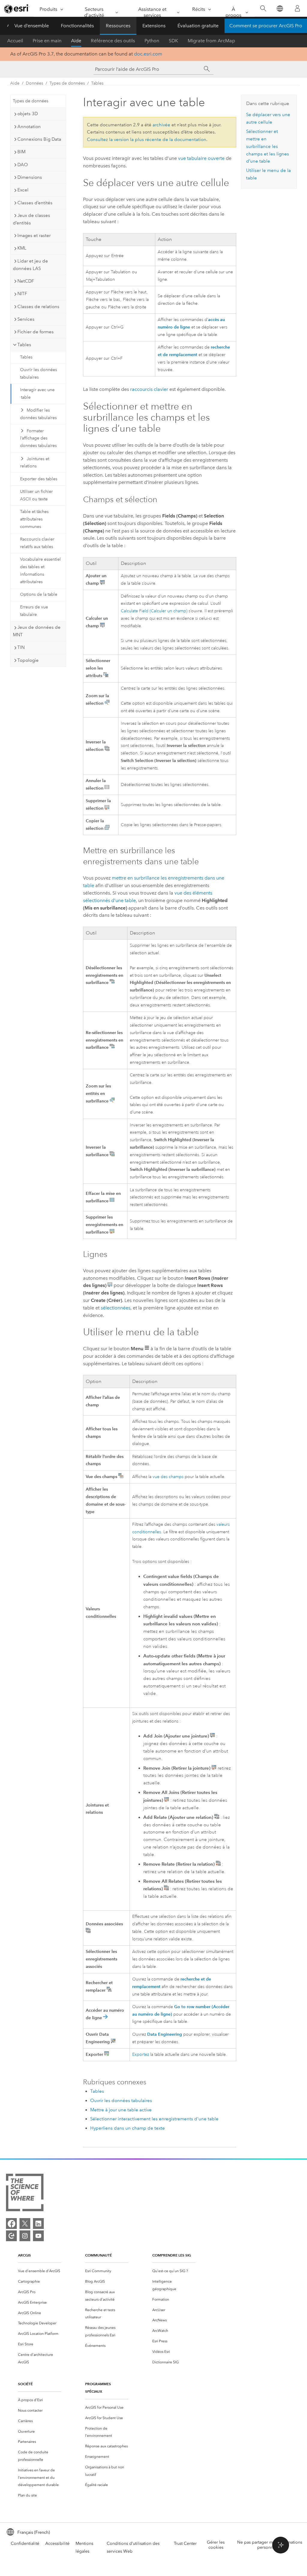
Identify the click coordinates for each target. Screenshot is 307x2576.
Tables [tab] (24, 345)
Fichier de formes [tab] (36, 332)
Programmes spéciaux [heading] (98, 2388)
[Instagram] (25, 2236)
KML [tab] (22, 248)
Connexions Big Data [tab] (39, 139)
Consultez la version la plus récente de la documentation (147, 139)
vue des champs (168, 1477)
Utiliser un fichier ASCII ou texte (36, 495)
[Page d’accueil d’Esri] (17, 9)
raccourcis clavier (149, 389)
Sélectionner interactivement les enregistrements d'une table (154, 2119)
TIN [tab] (21, 647)
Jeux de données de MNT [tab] (37, 631)
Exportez (141, 2054)
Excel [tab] (23, 190)
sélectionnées (116, 1308)
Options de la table (39, 594)
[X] (25, 2224)
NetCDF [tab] (26, 281)
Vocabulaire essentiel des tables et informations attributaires (40, 570)
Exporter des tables (39, 479)
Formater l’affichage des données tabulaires (38, 438)
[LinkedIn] (38, 2224)
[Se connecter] (297, 8)
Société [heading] (25, 2384)
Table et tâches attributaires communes (34, 519)
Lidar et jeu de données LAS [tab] (30, 265)
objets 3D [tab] (28, 114)
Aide (76, 41)
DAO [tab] (23, 165)
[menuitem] (40, 2271)
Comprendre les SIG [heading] (172, 2255)
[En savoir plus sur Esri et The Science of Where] (25, 2194)
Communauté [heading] (98, 2255)
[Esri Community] (11, 2236)
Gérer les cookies (216, 2545)
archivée (161, 125)
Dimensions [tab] (30, 177)
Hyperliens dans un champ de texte (128, 2128)
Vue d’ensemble (32, 26)
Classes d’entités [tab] (35, 203)
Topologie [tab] (28, 660)
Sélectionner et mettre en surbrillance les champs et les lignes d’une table (268, 146)
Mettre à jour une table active (121, 2110)
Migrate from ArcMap (211, 41)
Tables (97, 83)
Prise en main (47, 41)
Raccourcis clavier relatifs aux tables (37, 543)
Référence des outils (113, 41)
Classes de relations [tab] (38, 307)
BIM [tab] (21, 152)
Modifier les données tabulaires (38, 414)
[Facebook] (11, 2224)
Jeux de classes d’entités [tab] (31, 219)
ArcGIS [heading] (24, 2255)
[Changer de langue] (280, 9)
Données (34, 83)
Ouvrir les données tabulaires (39, 373)
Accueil (15, 41)
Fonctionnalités (77, 26)
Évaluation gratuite (198, 26)
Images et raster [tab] (34, 235)
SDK (173, 41)
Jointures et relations (35, 463)
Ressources (118, 26)
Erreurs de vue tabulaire (34, 611)
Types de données (67, 83)
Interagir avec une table (37, 394)
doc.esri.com (148, 54)
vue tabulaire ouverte (201, 158)
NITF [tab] (22, 294)
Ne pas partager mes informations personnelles (270, 2545)
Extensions (154, 26)
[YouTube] (38, 2236)
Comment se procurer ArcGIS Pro (266, 26)
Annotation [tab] (29, 127)
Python (152, 41)
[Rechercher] (263, 9)
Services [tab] (26, 319)
